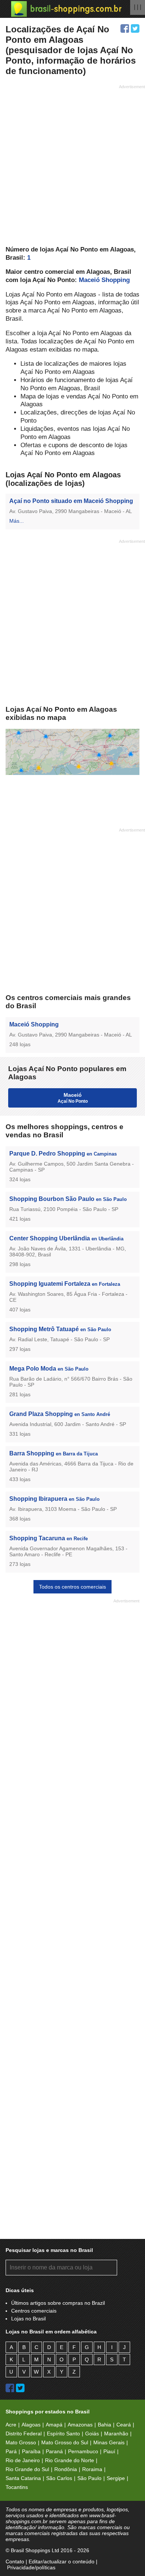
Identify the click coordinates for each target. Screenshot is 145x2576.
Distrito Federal (24, 2434)
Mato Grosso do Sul (65, 2442)
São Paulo (89, 2478)
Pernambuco (83, 2451)
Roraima (92, 2469)
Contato (15, 2561)
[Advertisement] (72, 164)
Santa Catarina (23, 2478)
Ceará (124, 2425)
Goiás (92, 2434)
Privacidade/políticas (31, 2567)
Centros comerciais (34, 2311)
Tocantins (17, 2487)
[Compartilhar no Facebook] (125, 28)
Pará (11, 2451)
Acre (11, 2425)
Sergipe (116, 2478)
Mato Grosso (21, 2442)
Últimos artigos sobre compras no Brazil (58, 2303)
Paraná (54, 2451)
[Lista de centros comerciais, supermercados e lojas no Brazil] (66, 9)
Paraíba (31, 2451)
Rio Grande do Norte (70, 2460)
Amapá (54, 2425)
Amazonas (80, 2425)
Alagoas (31, 2425)
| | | (138, 7)
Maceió (73, 1098)
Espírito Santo (63, 2434)
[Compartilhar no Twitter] (135, 28)
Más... (17, 521)
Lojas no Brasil (28, 2319)
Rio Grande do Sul (27, 2469)
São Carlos (59, 2478)
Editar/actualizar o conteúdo (62, 2561)
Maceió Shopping (104, 280)
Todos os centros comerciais (72, 1587)
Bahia (104, 2425)
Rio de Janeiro (23, 2460)
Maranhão (116, 2434)
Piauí (109, 2451)
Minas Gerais (109, 2442)
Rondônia (66, 2469)
